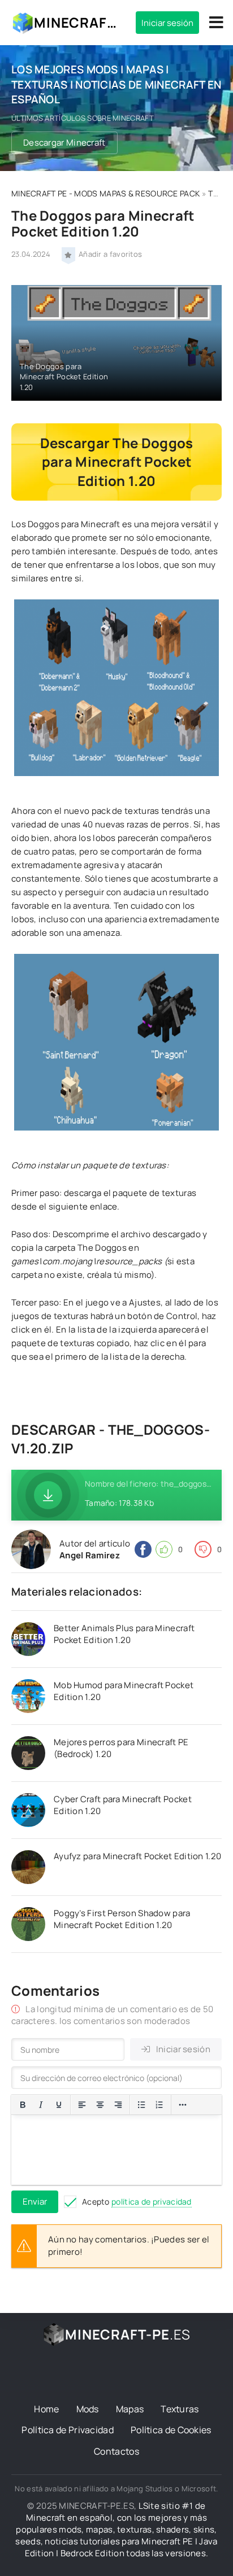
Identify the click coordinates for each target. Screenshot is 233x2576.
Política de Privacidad (68, 2430)
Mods (88, 2409)
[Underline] (59, 2105)
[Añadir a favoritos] (68, 254)
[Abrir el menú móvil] (216, 23)
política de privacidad (152, 2202)
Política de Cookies (171, 2430)
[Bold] (23, 2105)
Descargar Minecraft (64, 143)
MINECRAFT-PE (76, 22)
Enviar (35, 2202)
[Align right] (118, 2105)
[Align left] (82, 2105)
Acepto (137, 2202)
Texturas (180, 2409)
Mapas (130, 2409)
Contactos (116, 2451)
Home (46, 2409)
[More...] (183, 2105)
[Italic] (41, 2105)
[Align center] (100, 2105)
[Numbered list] (159, 2105)
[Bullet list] (141, 2105)
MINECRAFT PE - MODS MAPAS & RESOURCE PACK (105, 193)
